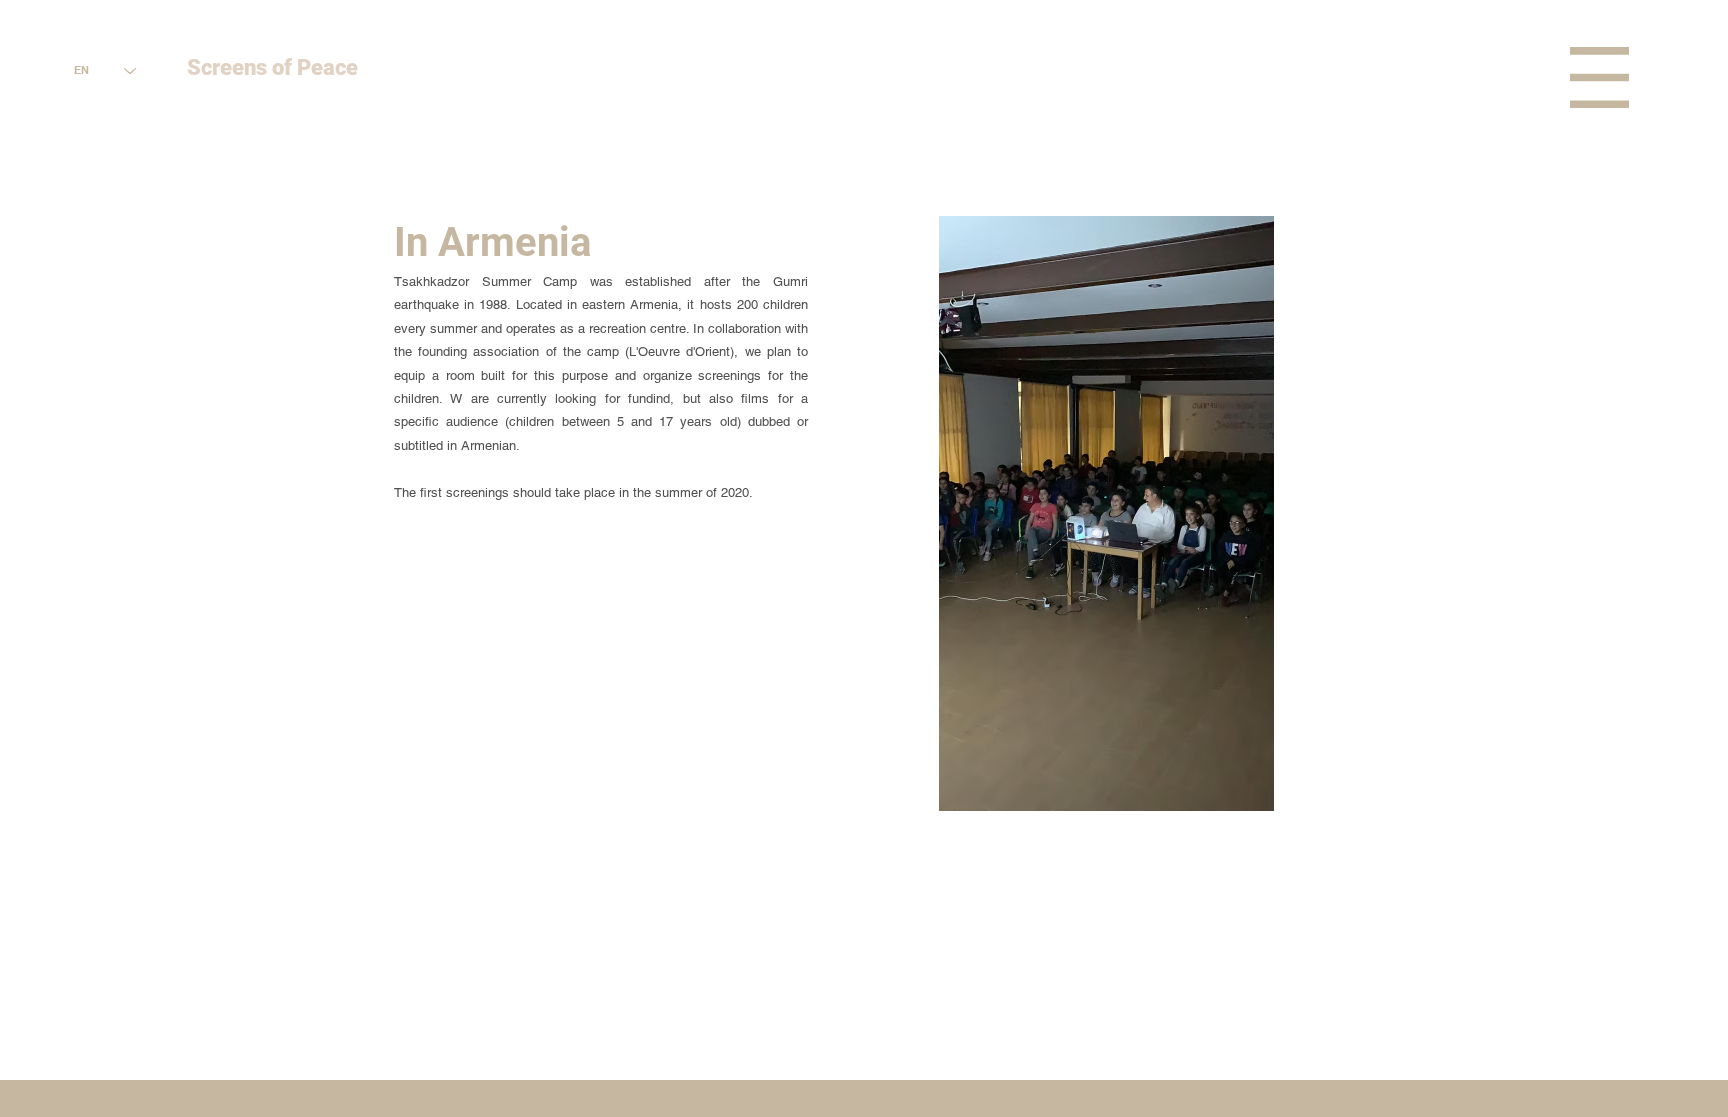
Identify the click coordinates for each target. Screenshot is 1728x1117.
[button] (1599, 77)
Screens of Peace (272, 67)
